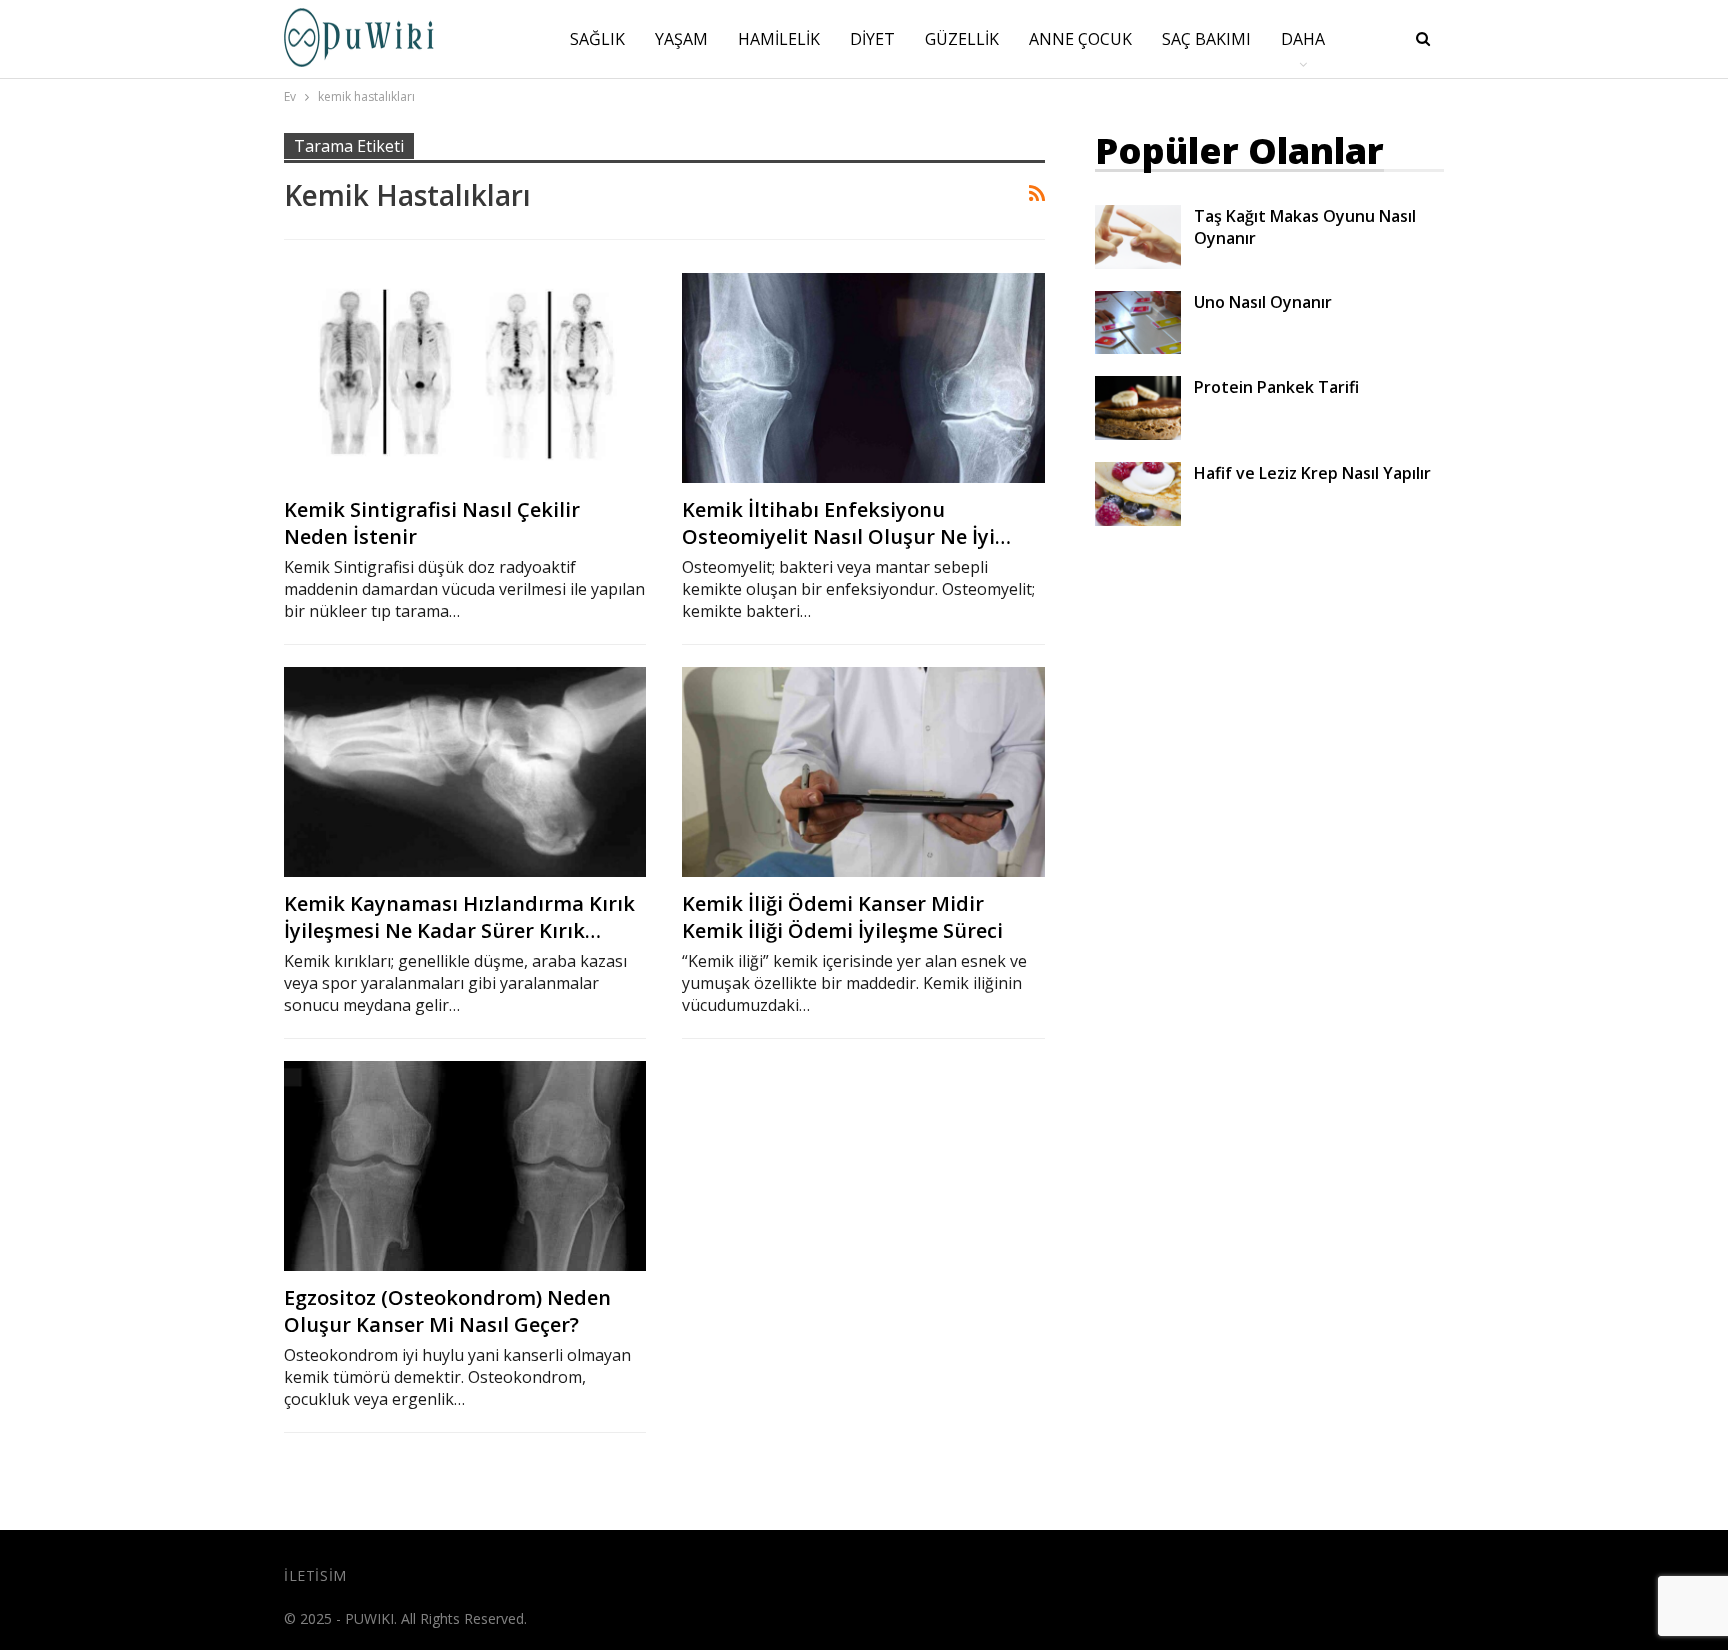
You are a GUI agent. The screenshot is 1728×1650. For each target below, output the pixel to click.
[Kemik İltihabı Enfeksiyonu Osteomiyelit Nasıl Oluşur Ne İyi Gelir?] (863, 378)
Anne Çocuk (1080, 39)
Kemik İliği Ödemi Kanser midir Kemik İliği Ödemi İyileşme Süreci (842, 917)
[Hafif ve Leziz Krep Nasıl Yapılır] (1138, 494)
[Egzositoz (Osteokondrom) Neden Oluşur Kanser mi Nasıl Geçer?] (465, 1166)
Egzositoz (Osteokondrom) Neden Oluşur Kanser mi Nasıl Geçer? (447, 1311)
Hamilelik (779, 39)
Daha (1303, 39)
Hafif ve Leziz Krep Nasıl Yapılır (1312, 473)
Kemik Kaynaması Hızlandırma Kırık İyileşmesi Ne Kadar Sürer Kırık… (459, 917)
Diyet (872, 39)
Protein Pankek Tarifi (1276, 387)
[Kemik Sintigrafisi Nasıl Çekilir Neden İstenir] (465, 378)
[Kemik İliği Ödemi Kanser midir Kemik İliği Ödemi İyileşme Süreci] (863, 772)
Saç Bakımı (1206, 39)
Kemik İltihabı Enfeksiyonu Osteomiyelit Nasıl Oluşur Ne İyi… (846, 523)
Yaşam (681, 39)
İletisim (315, 1575)
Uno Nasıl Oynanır (1263, 302)
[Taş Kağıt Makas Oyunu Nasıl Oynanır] (1138, 237)
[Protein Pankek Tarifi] (1138, 408)
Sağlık (597, 39)
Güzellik (962, 39)
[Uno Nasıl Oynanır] (1138, 323)
